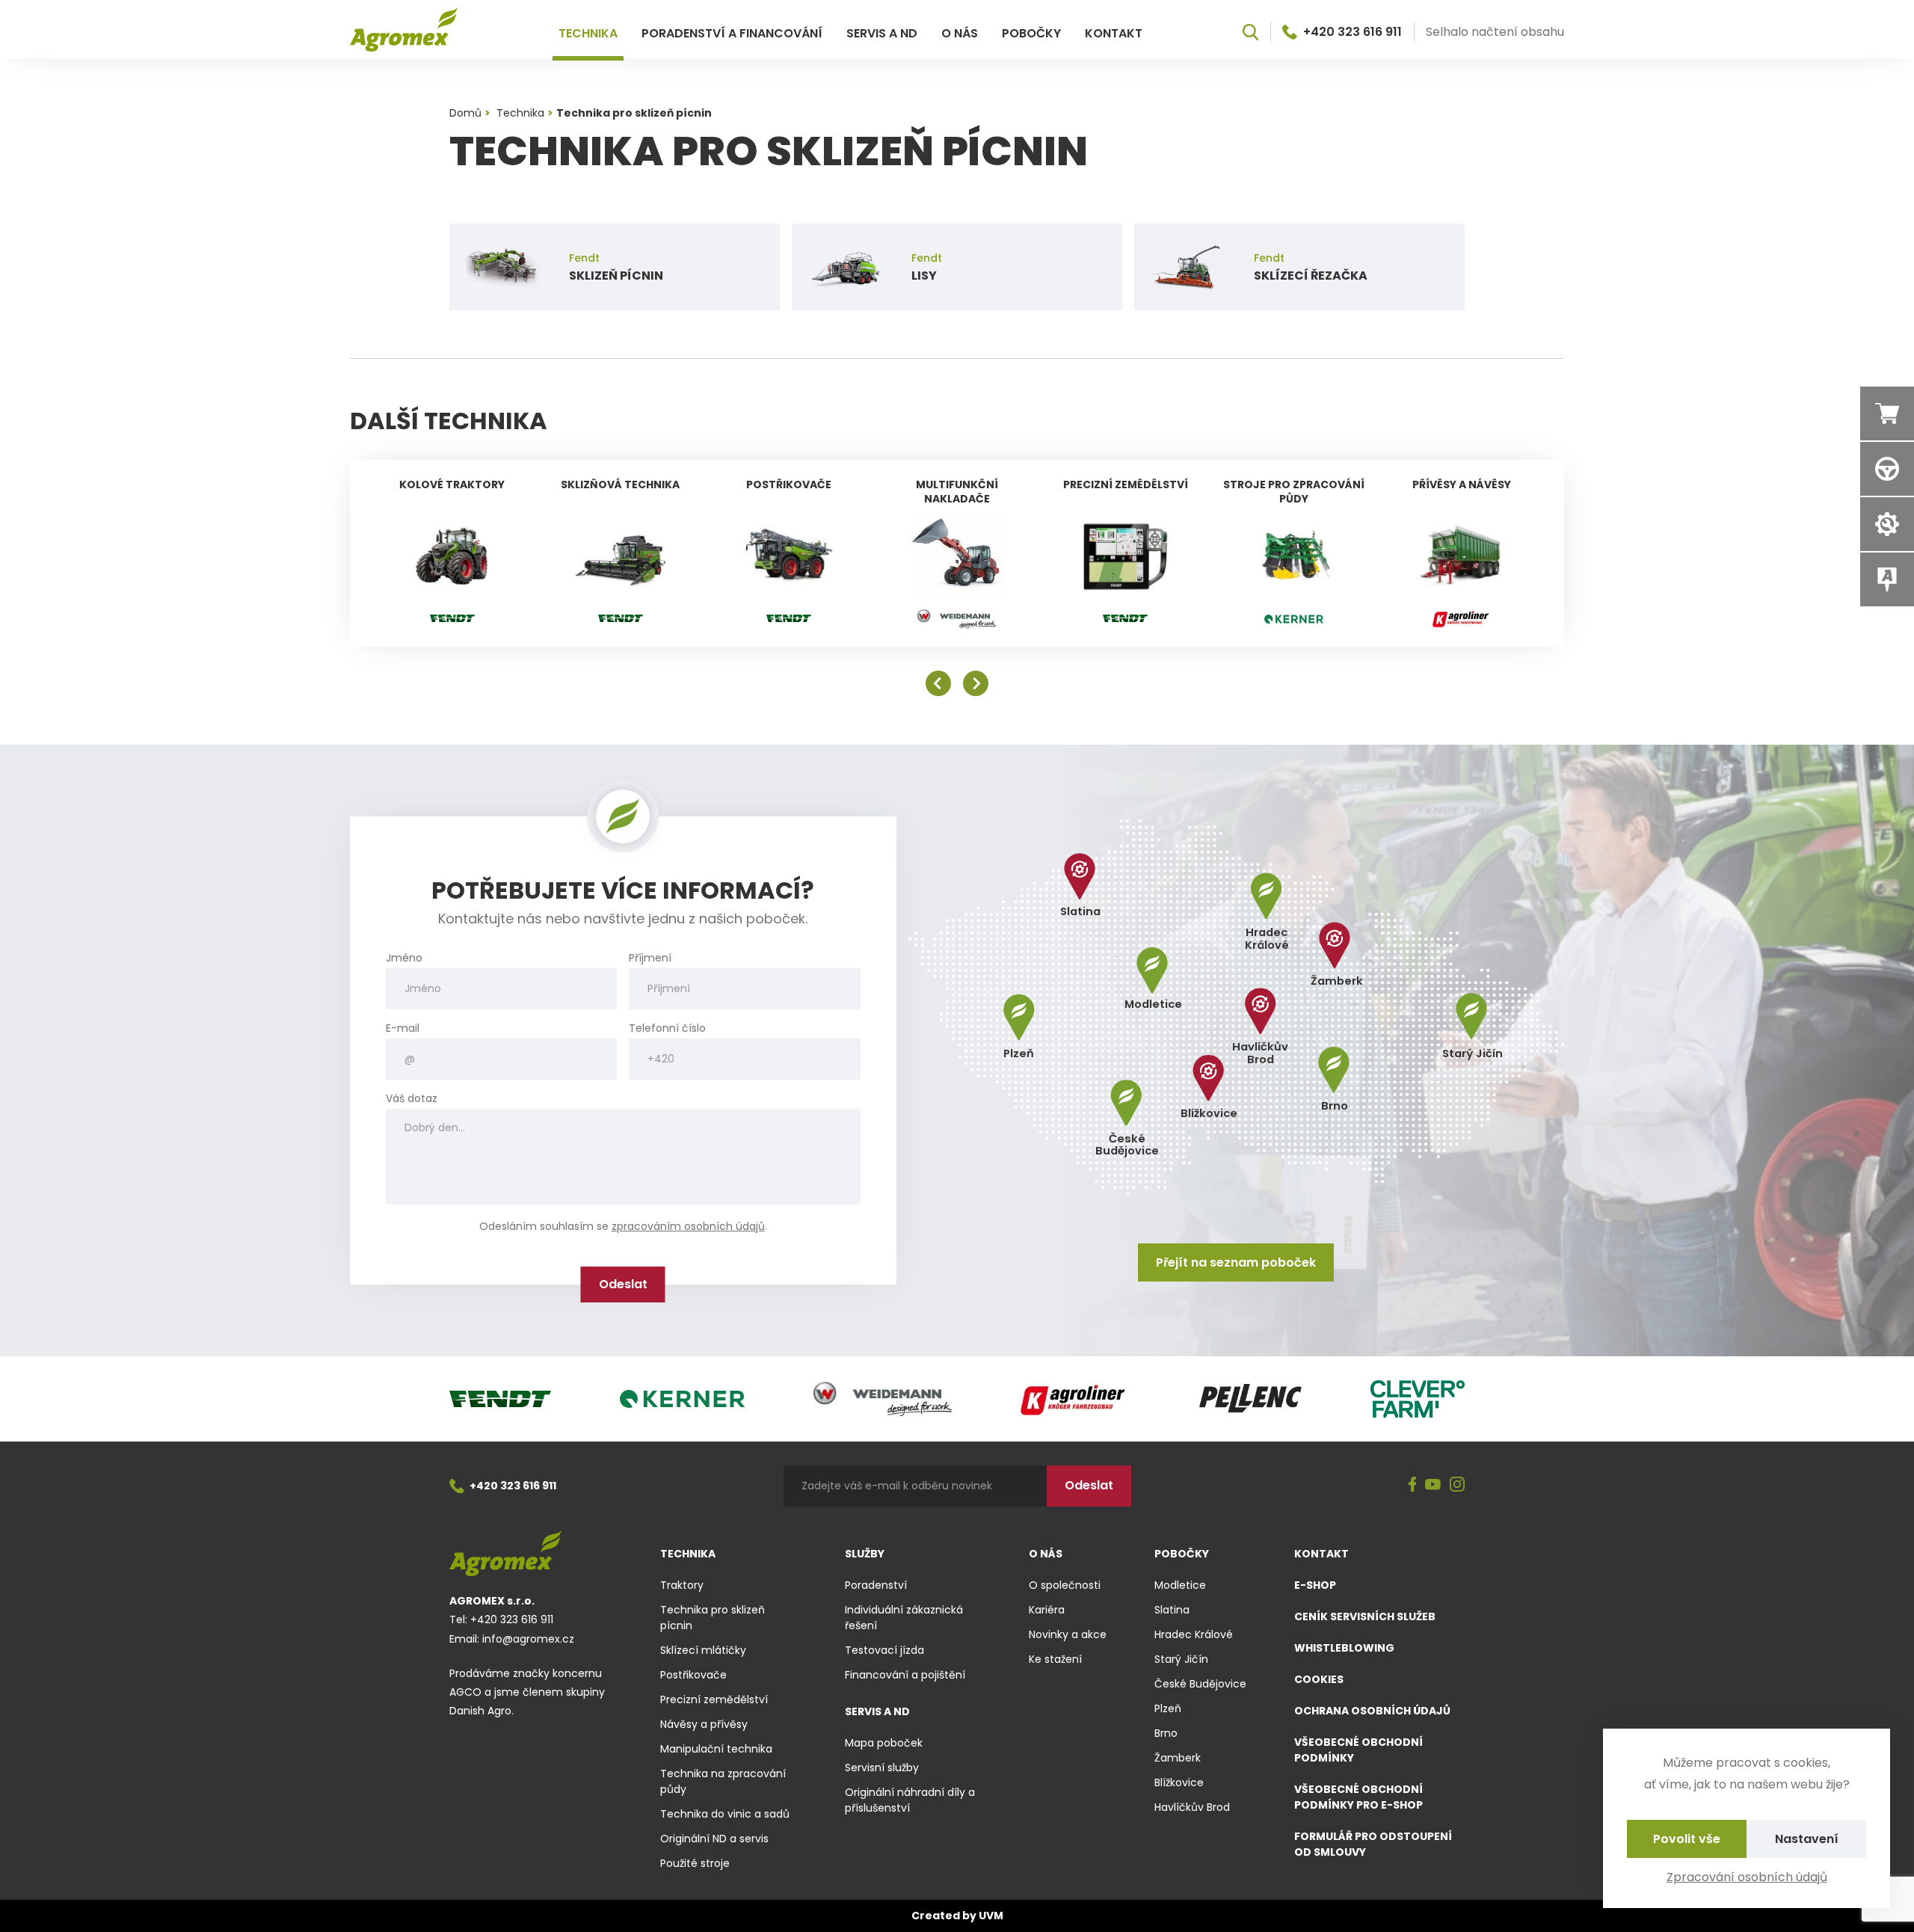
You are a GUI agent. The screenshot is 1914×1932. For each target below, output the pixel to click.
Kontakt (1114, 33)
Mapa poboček (884, 1743)
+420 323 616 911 (1353, 32)
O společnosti (1065, 1585)
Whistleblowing (1344, 1648)
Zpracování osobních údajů (1747, 1877)
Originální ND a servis (714, 1839)
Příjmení (650, 958)
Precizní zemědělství (714, 1699)
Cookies (1319, 1679)
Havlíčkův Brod (1192, 1807)
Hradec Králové (1194, 1634)
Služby (865, 1554)
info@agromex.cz (528, 1639)
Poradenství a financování (732, 33)
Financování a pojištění (905, 1675)
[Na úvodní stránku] (404, 30)
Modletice (1180, 1585)
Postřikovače (693, 1675)
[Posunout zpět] (938, 683)
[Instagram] (1457, 1486)
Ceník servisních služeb (1365, 1616)
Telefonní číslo (667, 1028)
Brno (1166, 1733)
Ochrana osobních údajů (1372, 1711)
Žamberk (1178, 1758)
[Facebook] (1413, 1486)
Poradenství (876, 1585)
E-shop (1315, 1585)
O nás (960, 33)
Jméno (404, 958)
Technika (588, 33)
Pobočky (1031, 33)
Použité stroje (695, 1863)
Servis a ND (882, 33)
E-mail (403, 1028)
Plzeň (1168, 1708)
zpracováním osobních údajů (688, 1226)
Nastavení (1807, 1839)
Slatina (1172, 1610)
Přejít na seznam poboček (1236, 1262)
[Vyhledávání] (1250, 32)
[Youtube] (1433, 1486)
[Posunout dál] (976, 683)
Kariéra (1047, 1610)
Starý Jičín (1181, 1659)
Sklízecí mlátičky (703, 1650)
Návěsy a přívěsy (704, 1724)
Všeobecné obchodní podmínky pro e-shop (1358, 1797)
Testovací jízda (884, 1650)
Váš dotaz (412, 1099)
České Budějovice (1200, 1684)
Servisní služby (882, 1768)
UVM (991, 1916)
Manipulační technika (716, 1749)
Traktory (682, 1585)
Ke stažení (1055, 1659)
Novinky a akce (1068, 1634)
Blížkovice (1179, 1782)
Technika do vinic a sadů (725, 1814)
